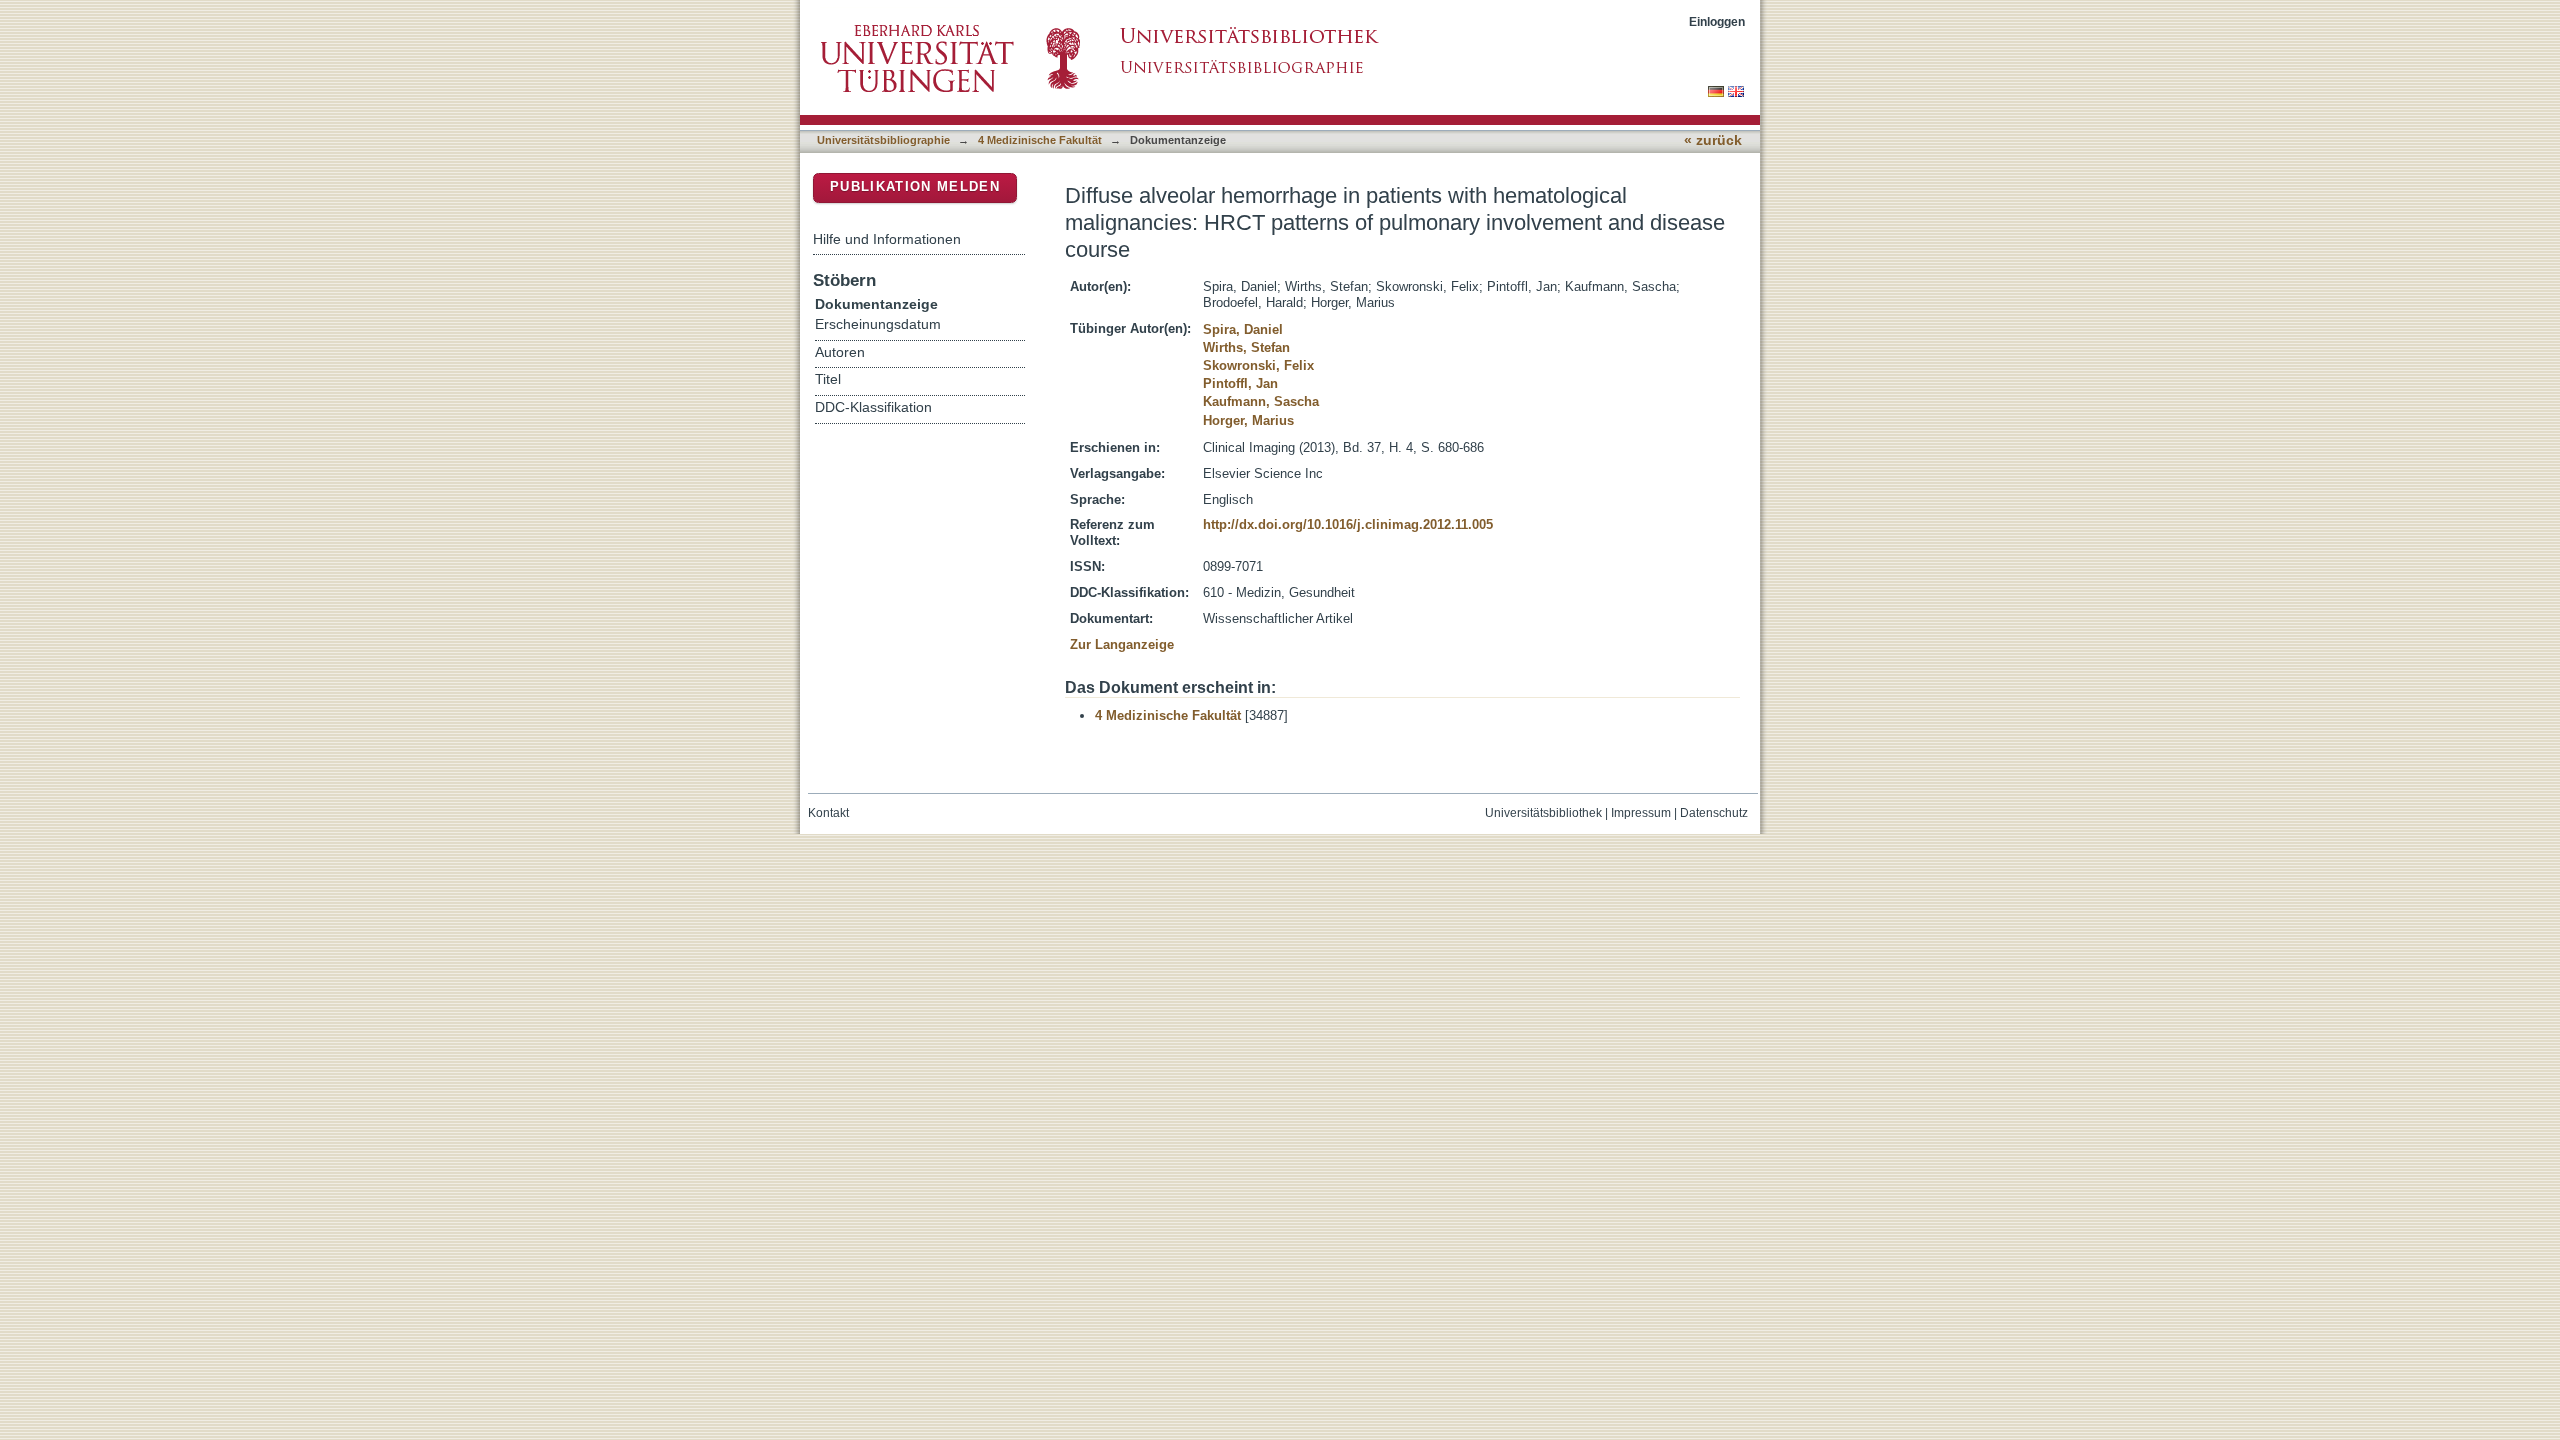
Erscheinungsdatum (878, 324)
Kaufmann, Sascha (1261, 401)
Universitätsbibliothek (1543, 813)
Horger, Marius (1248, 420)
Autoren (840, 352)
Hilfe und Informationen (887, 239)
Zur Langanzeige (1122, 644)
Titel (828, 379)
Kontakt (828, 813)
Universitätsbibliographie (883, 140)
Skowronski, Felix (1258, 365)
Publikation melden (915, 186)
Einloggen (1717, 21)
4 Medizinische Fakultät (1040, 140)
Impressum (1641, 813)
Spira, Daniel (1243, 329)
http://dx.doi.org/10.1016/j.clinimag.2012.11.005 (1348, 524)
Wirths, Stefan (1246, 347)
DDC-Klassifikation (873, 407)
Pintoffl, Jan (1240, 383)
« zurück (1713, 140)
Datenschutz (1714, 813)
